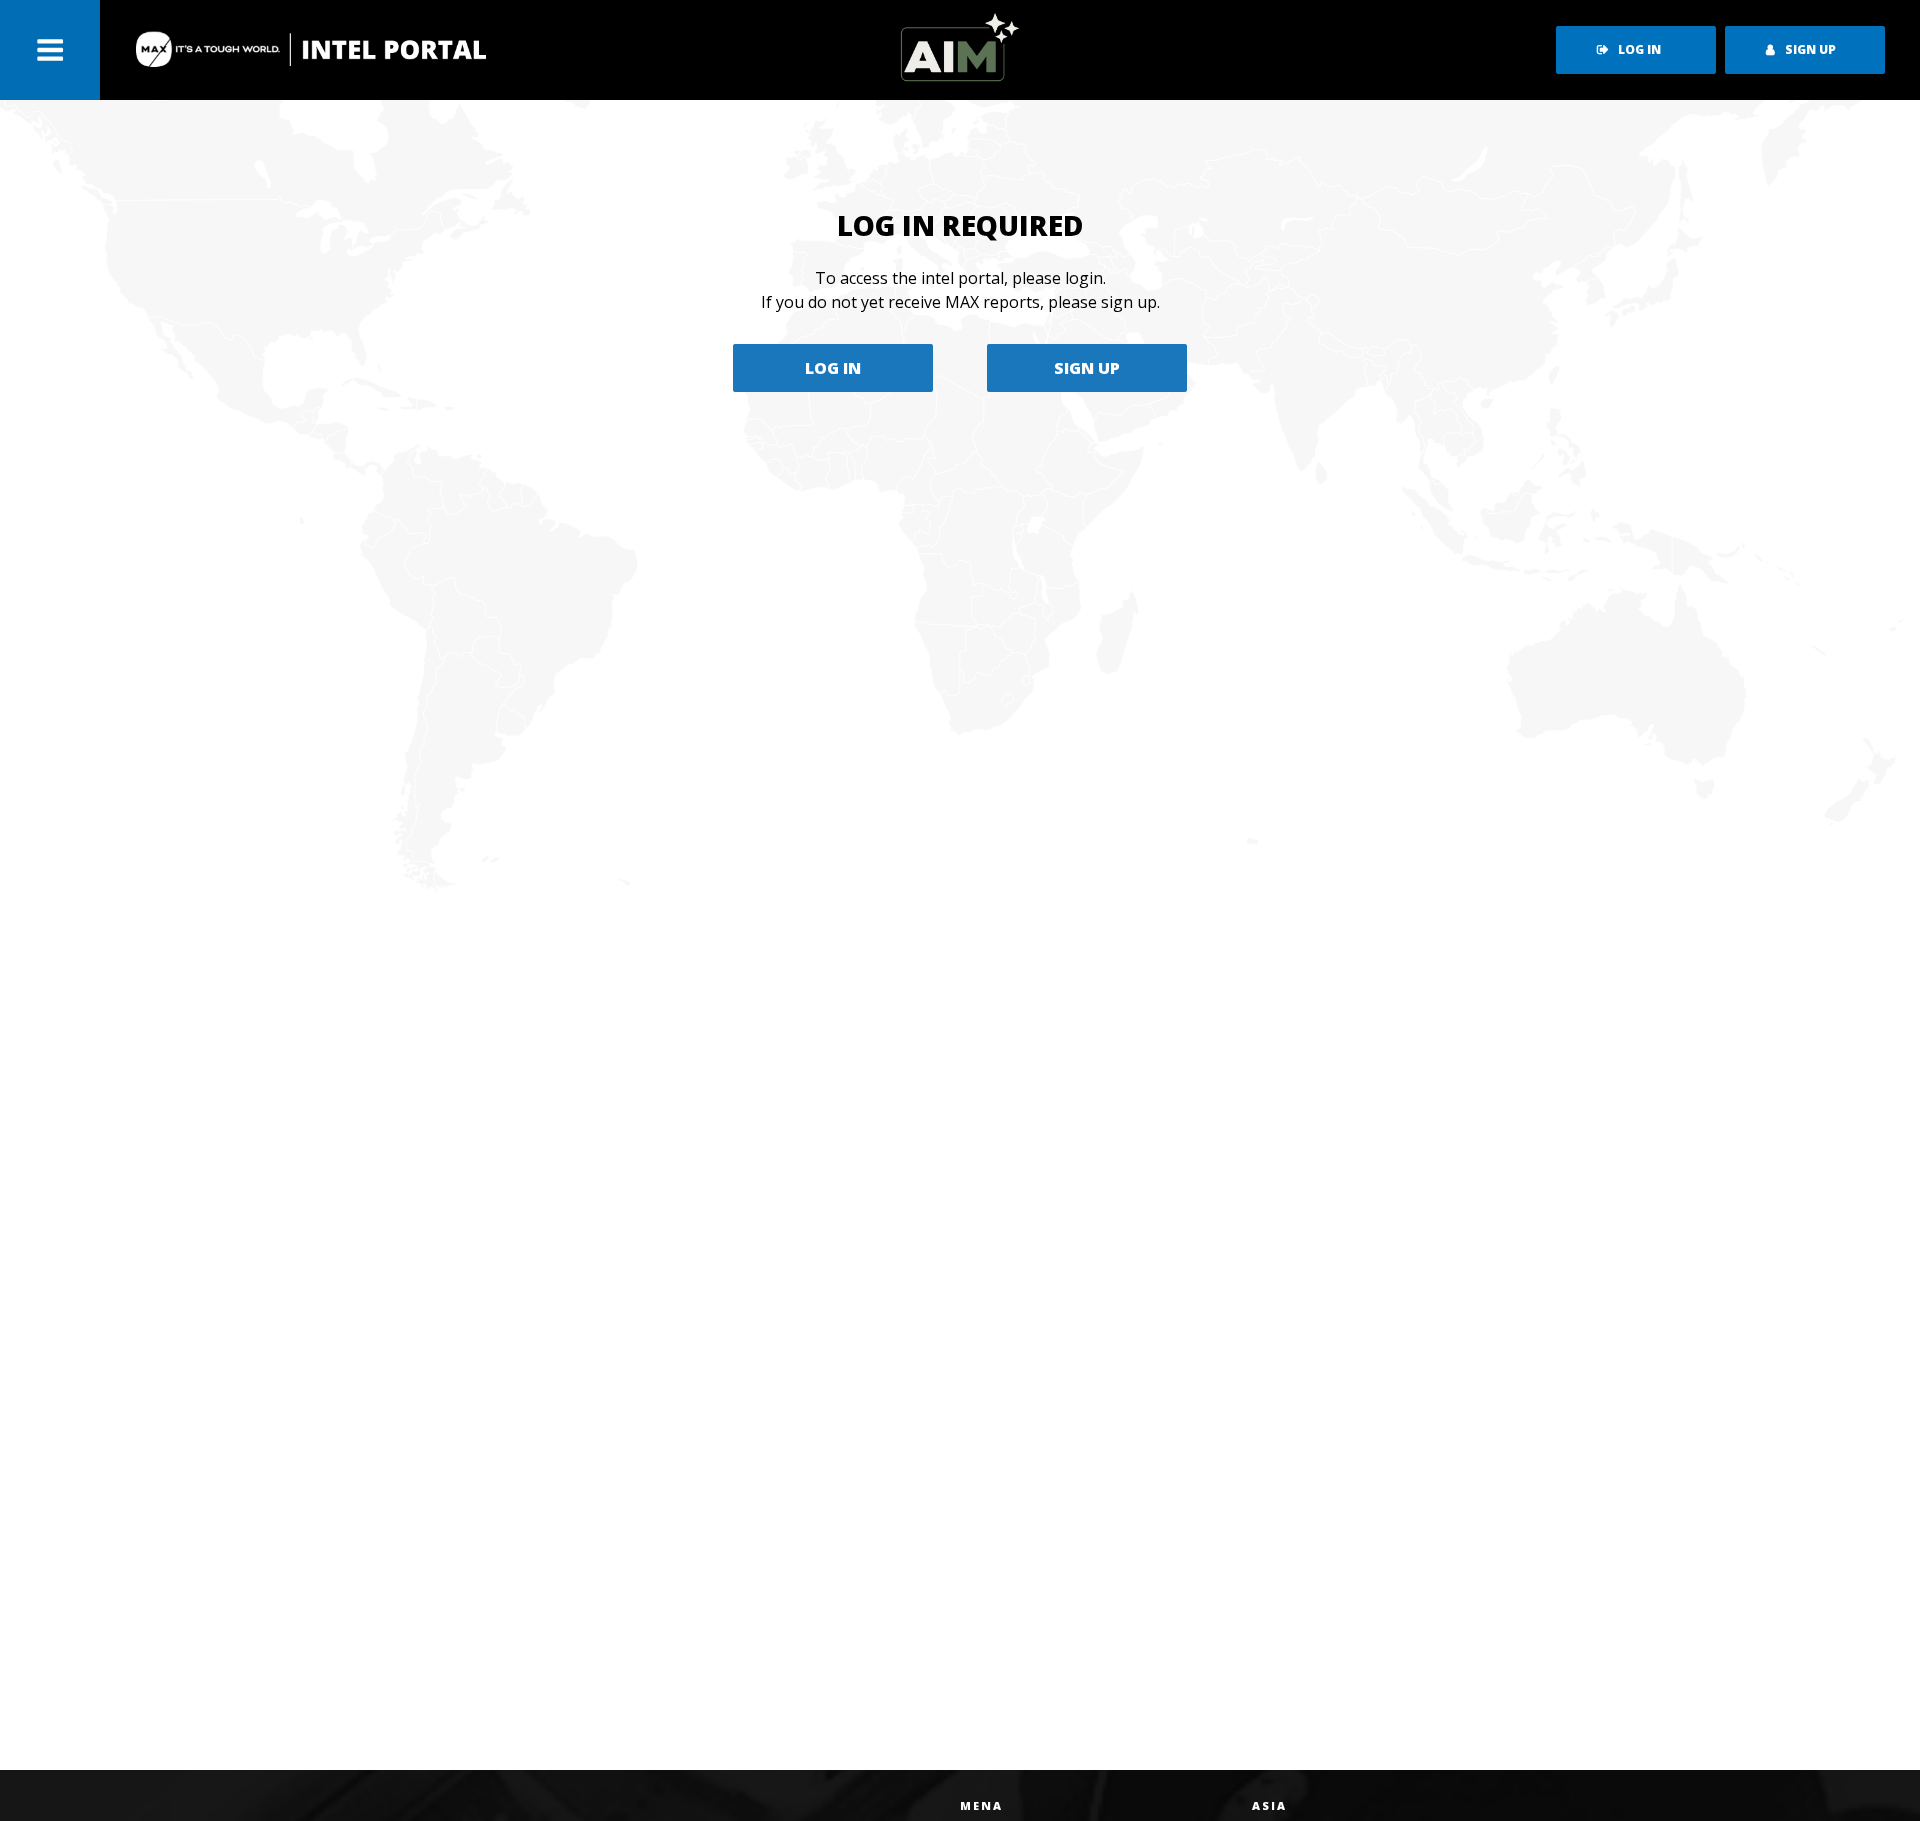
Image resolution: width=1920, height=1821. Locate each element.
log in (1639, 49)
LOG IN (833, 368)
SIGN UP (1087, 368)
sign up (1810, 49)
